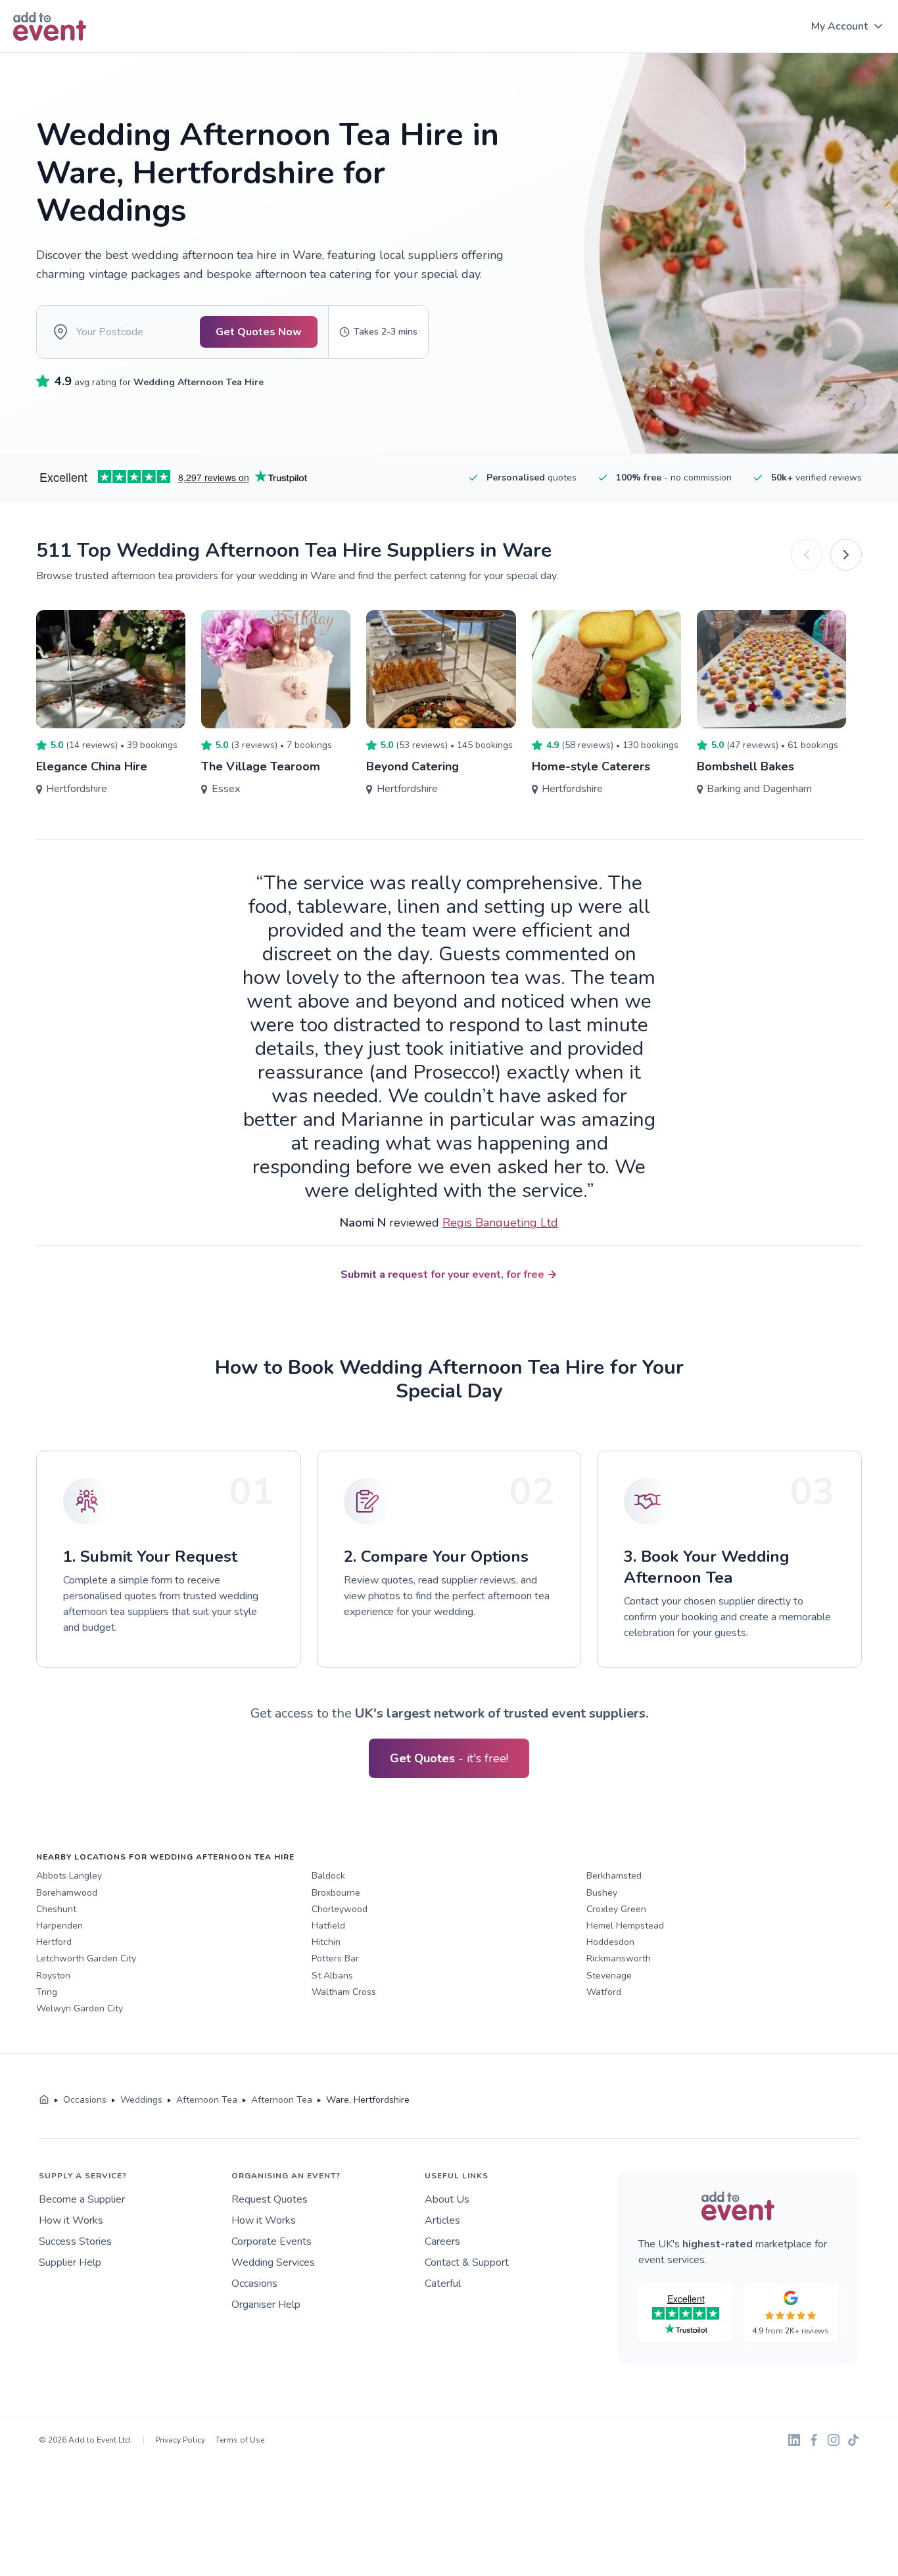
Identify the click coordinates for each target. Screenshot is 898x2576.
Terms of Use (240, 2440)
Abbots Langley (69, 1876)
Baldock (328, 1876)
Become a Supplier (82, 2199)
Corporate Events (272, 2241)
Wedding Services (273, 2262)
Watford (604, 1992)
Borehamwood (67, 1893)
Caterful (443, 2283)
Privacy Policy (180, 2440)
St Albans (332, 1976)
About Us (447, 2199)
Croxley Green (616, 1909)
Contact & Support (467, 2262)
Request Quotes (270, 2199)
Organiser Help (266, 2305)
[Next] (846, 555)
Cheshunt (56, 1909)
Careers (442, 2241)
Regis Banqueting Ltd (500, 1223)
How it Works (71, 2220)
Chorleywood (340, 1909)
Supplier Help (70, 2262)
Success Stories (75, 2241)
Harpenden (59, 1926)
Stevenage (609, 1976)
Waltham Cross (344, 1992)
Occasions (254, 2283)
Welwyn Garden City (80, 2008)
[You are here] (44, 2100)
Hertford (54, 1942)
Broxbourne (336, 1893)
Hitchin (326, 1942)
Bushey (602, 1893)
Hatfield (328, 1926)
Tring (47, 1992)
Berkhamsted (614, 1876)
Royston (53, 1976)
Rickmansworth (619, 1958)
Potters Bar (335, 1958)
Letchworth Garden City (86, 1958)
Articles (442, 2220)
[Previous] (807, 555)
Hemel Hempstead (625, 1926)
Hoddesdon (610, 1942)
